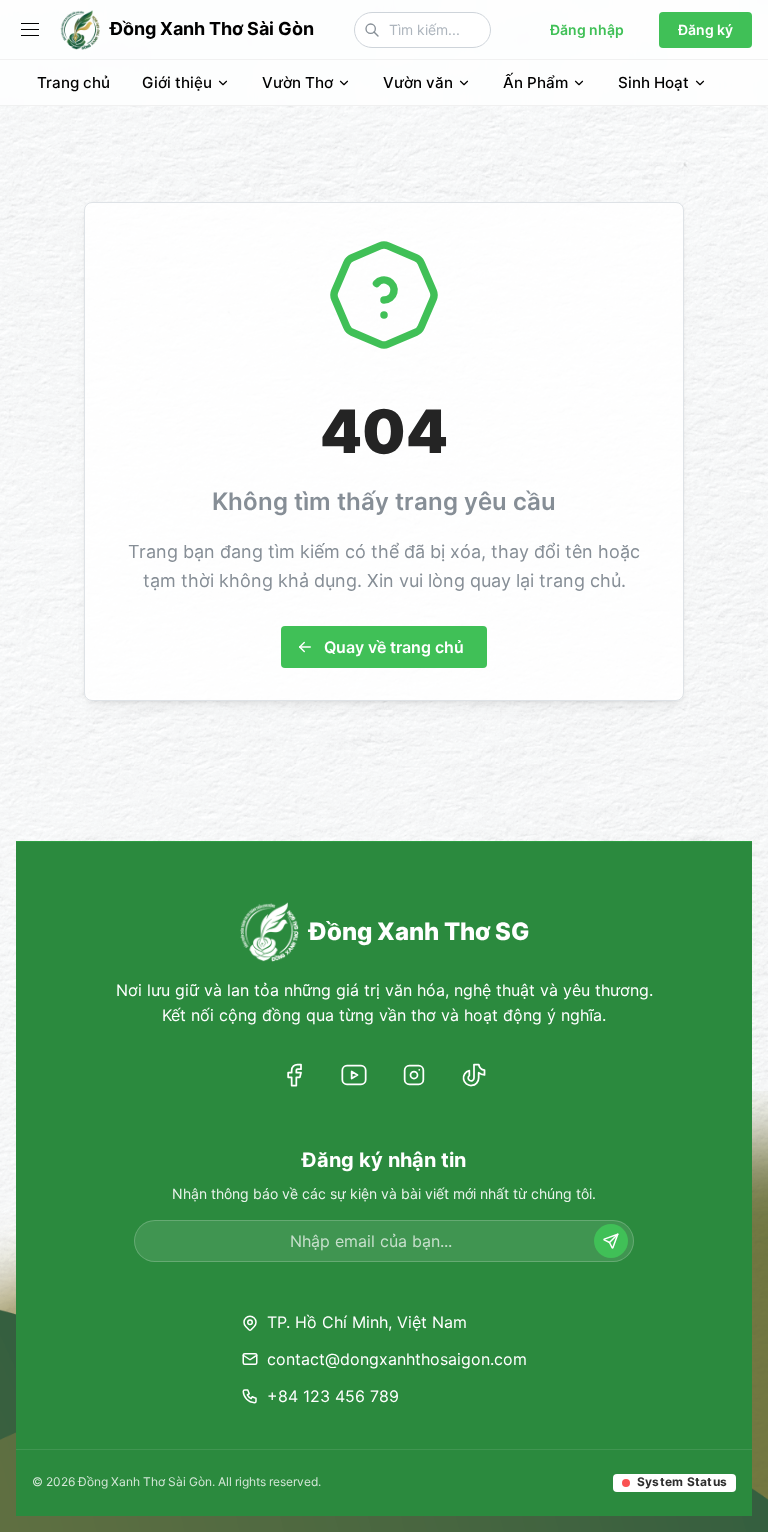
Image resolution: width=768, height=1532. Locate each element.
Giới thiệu (177, 82)
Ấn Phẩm (535, 82)
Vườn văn (418, 82)
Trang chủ (73, 82)
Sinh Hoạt (653, 82)
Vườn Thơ (297, 82)
